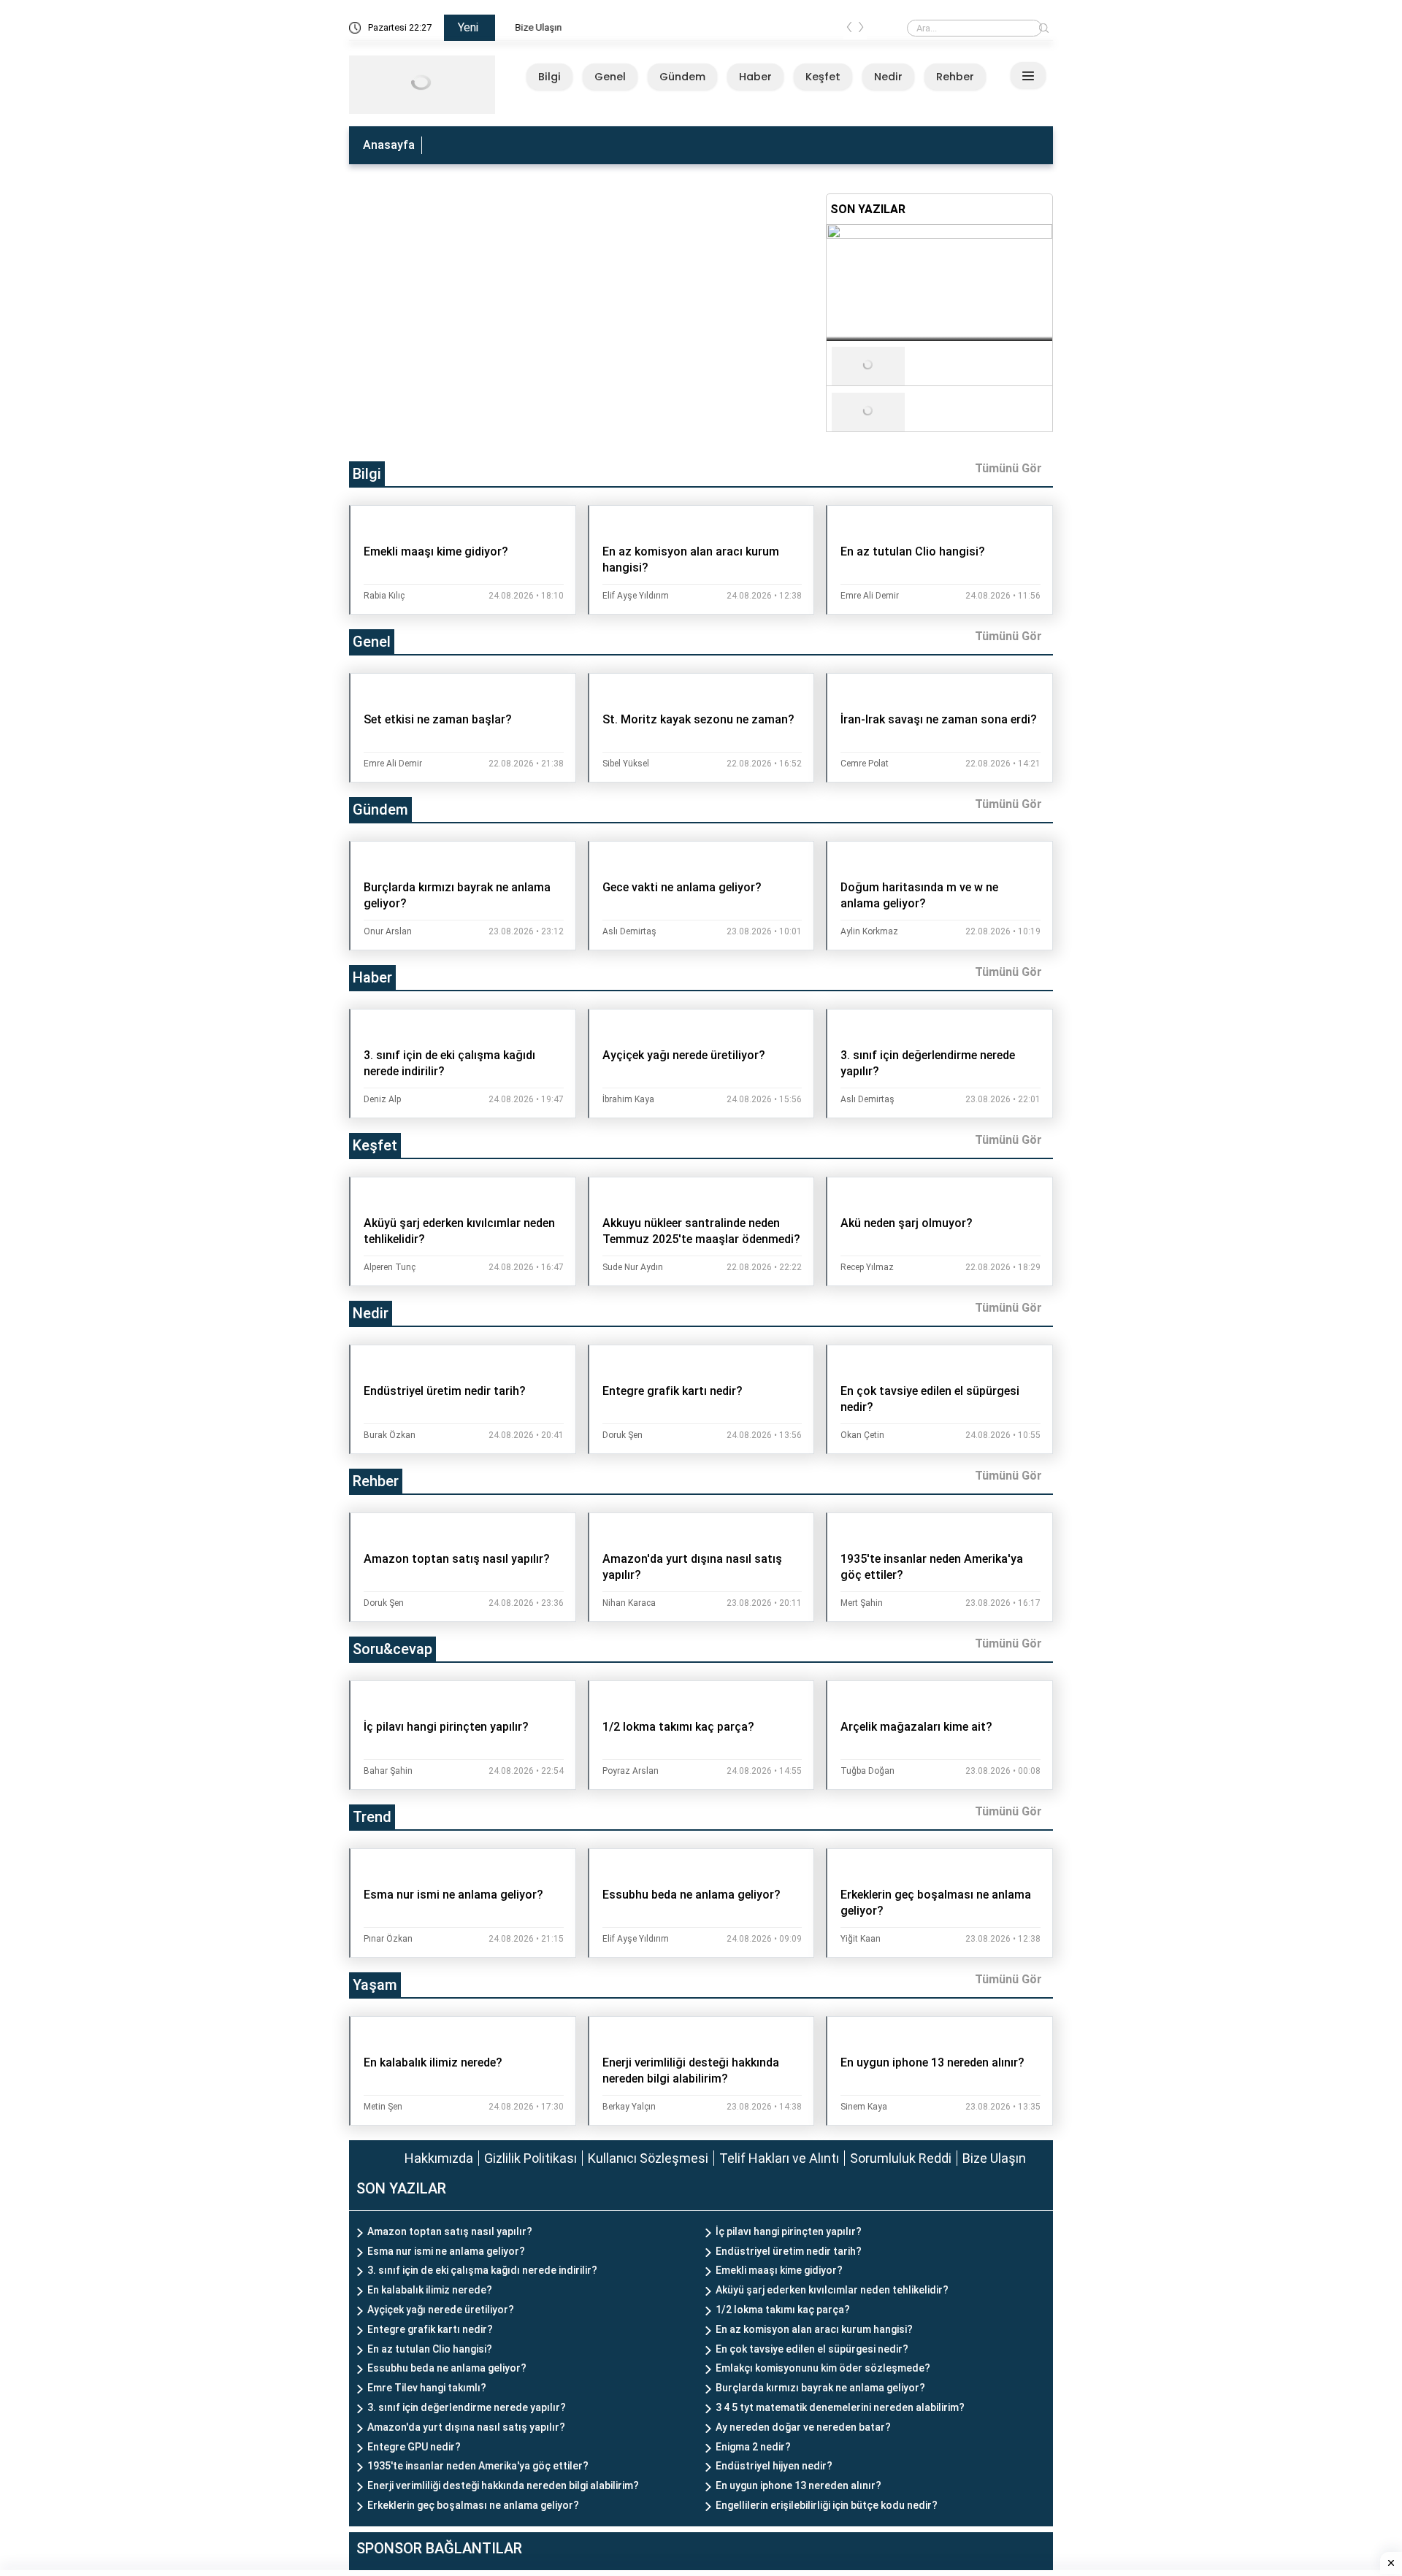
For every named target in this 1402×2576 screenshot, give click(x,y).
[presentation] (849, 30)
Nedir (888, 77)
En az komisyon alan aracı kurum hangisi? (814, 2329)
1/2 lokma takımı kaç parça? (783, 2310)
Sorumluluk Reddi (901, 2158)
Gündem (682, 77)
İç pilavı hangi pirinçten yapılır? (789, 2231)
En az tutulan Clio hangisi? (430, 2349)
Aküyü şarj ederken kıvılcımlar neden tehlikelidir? (832, 2290)
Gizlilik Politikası (530, 2158)
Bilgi (549, 77)
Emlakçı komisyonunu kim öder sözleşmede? (823, 2368)
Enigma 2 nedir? (753, 2447)
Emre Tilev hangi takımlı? (427, 2388)
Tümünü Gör (1008, 468)
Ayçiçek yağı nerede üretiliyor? (441, 2310)
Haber (755, 77)
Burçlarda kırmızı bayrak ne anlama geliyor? (820, 2388)
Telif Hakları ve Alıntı (779, 2158)
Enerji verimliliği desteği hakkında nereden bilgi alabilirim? (503, 2485)
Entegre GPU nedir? (414, 2447)
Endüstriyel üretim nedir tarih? (789, 2251)
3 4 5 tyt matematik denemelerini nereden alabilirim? (840, 2407)
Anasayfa (389, 145)
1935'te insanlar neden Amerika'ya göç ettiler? (478, 2466)
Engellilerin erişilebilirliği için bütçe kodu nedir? (827, 2505)
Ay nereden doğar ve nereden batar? (803, 2427)
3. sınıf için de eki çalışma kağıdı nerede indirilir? (482, 2270)
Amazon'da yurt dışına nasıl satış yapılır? (466, 2427)
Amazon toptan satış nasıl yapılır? (450, 2231)
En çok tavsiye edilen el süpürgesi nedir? (812, 2349)
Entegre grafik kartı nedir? (430, 2329)
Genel (610, 77)
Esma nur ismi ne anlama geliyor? (446, 2251)
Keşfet (823, 77)
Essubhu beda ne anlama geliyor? (447, 2368)
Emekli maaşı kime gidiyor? (779, 2270)
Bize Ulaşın (529, 27)
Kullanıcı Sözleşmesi (648, 2158)
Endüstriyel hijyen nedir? (774, 2466)
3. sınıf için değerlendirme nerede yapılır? (467, 2407)
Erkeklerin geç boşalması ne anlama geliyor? (473, 2505)
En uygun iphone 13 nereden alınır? (798, 2485)
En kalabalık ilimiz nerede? (430, 2290)
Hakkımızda (439, 2158)
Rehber (955, 77)
